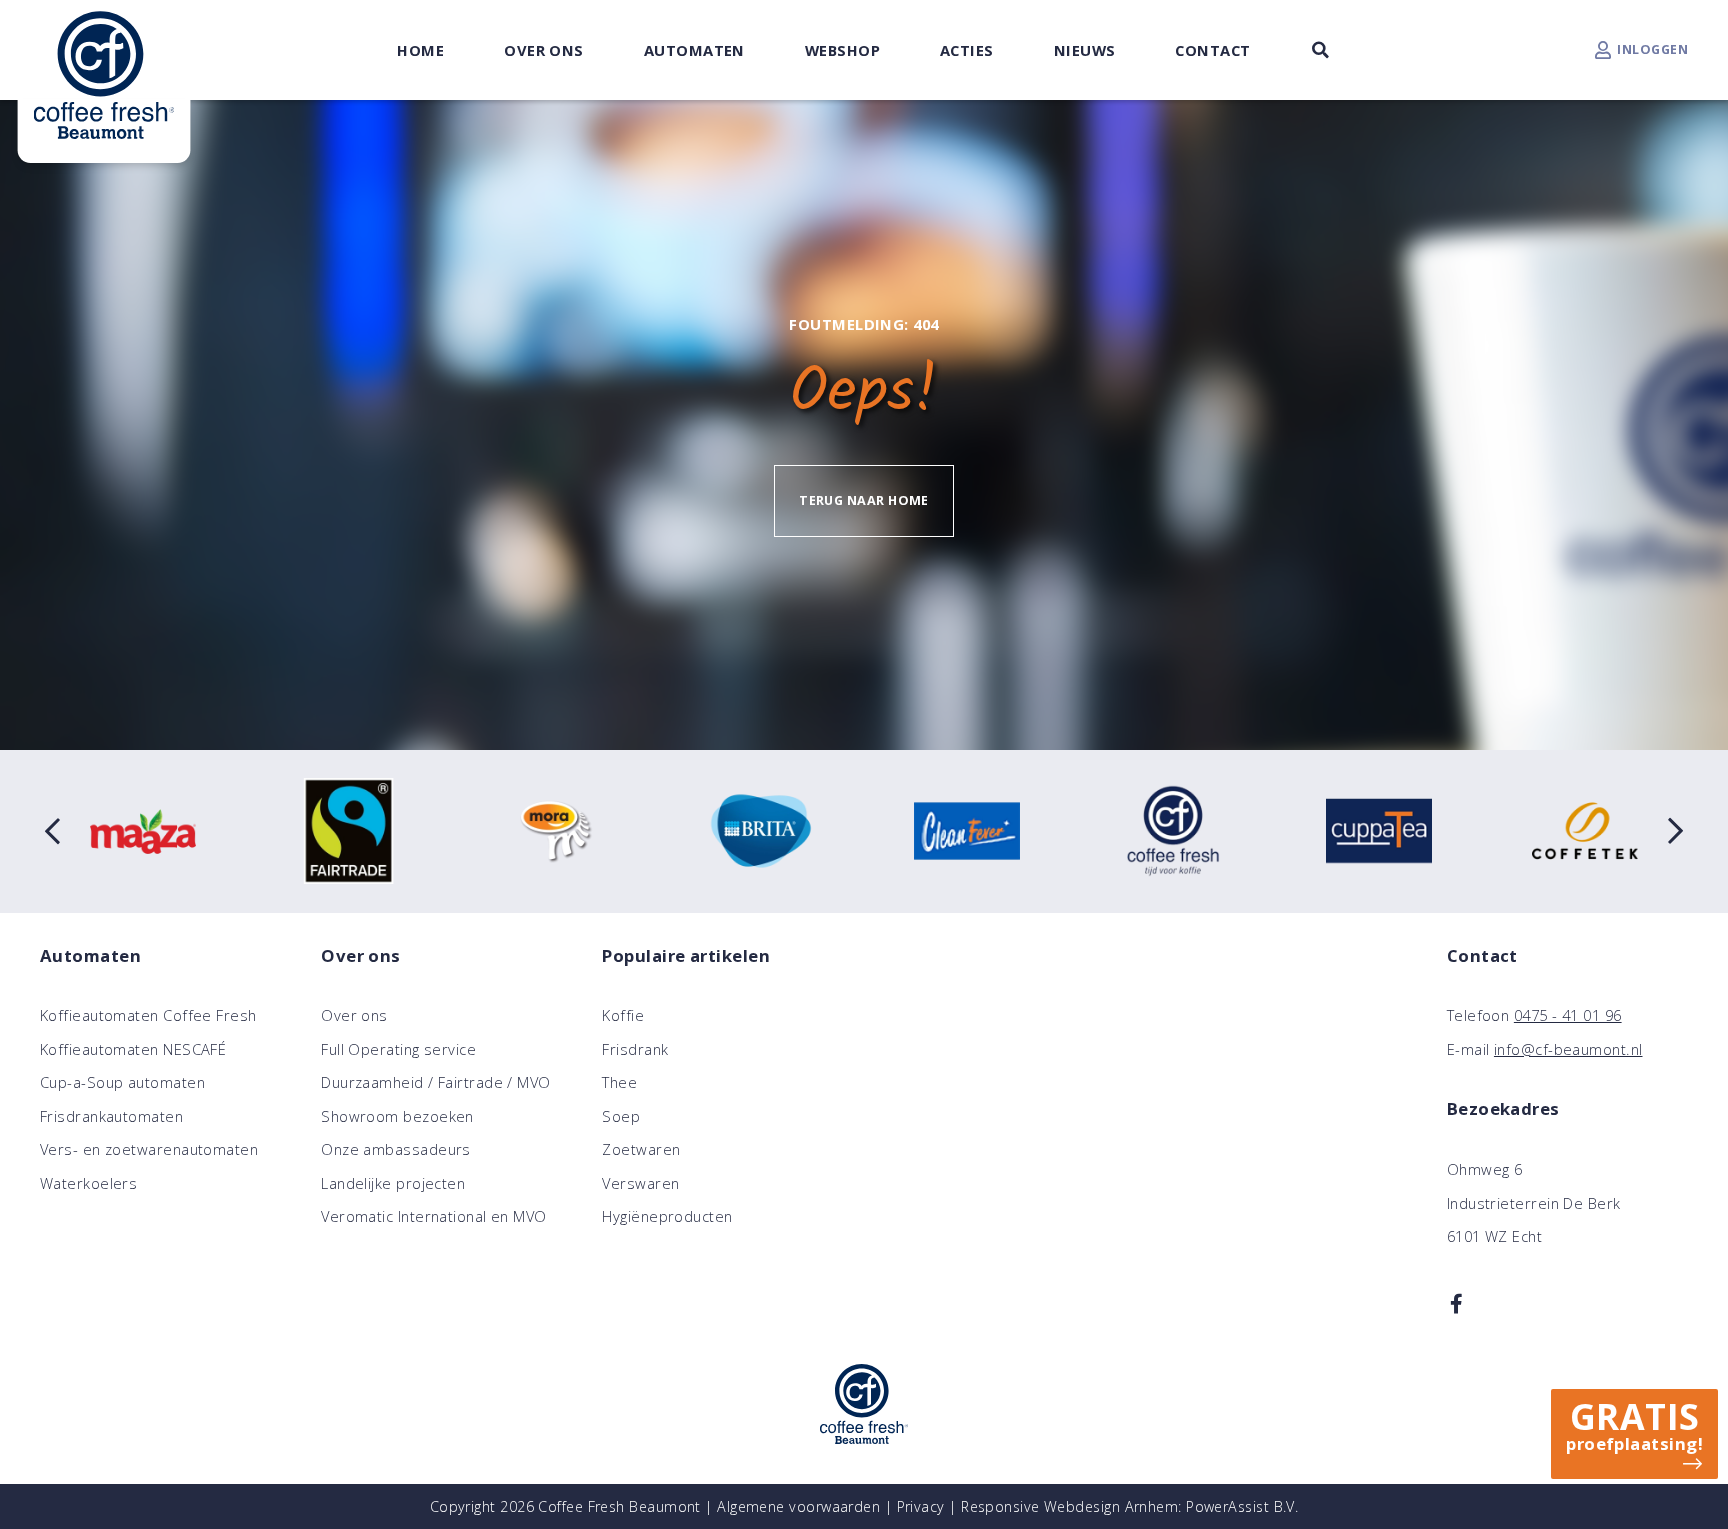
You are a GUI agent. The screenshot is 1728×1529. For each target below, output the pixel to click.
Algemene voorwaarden (798, 1506)
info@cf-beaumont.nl (1568, 1049)
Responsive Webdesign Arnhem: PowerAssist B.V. (1129, 1506)
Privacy (921, 1506)
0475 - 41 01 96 (1568, 1015)
